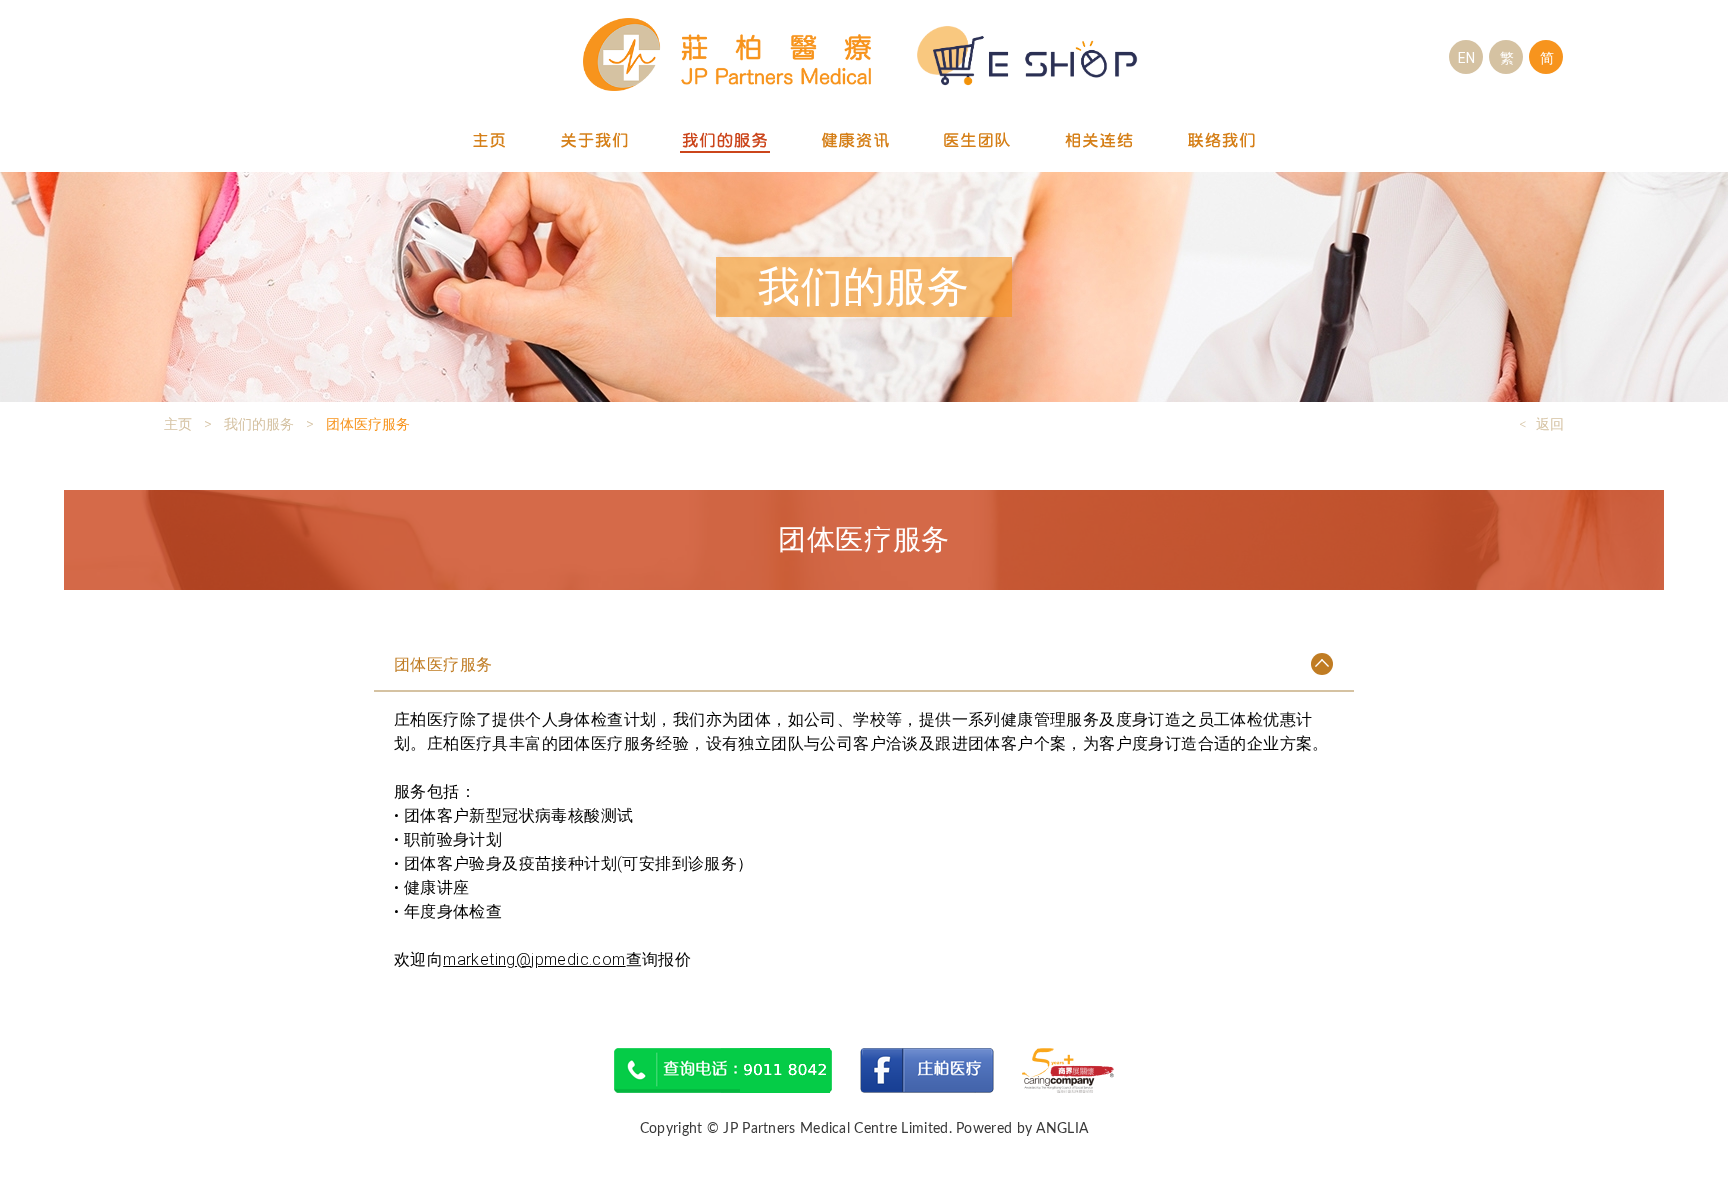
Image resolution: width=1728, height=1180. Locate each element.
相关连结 (1100, 141)
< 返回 (1541, 424)
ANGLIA (1062, 1129)
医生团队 (978, 141)
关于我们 (594, 141)
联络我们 (1222, 141)
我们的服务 (725, 141)
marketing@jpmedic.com (534, 959)
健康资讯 (856, 141)
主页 (490, 141)
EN (1466, 58)
